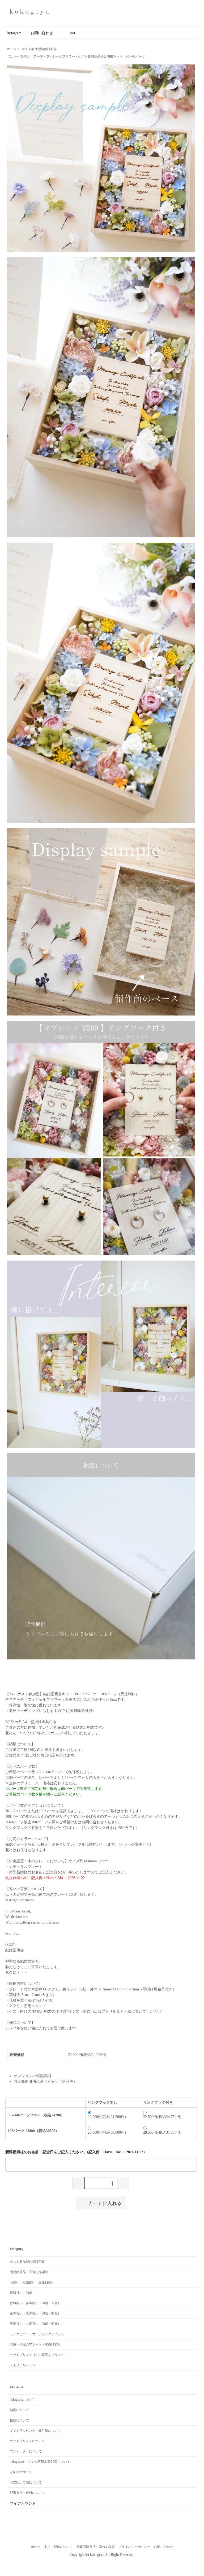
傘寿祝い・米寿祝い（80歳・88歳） (35, 2313)
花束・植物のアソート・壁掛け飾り (35, 2344)
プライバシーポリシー (134, 2547)
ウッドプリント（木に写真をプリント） (39, 2355)
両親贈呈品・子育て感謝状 (29, 2272)
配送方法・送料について (27, 2493)
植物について (19, 2420)
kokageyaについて (22, 2400)
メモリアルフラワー (24, 2365)
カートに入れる (105, 2203)
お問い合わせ (42, 33)
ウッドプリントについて (27, 2441)
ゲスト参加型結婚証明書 (39, 49)
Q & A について (21, 2472)
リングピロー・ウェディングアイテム (37, 2334)
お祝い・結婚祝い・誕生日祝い (32, 2282)
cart (72, 33)
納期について (19, 2410)
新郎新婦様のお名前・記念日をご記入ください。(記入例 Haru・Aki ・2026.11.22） (76, 2152)
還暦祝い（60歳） (23, 2293)
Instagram (14, 33)
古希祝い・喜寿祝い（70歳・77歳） (35, 2303)
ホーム (11, 49)
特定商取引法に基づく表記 (96, 2547)
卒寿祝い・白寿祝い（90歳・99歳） (35, 2324)
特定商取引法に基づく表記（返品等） (45, 2082)
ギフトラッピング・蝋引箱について (35, 2431)
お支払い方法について (26, 2482)
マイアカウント (23, 2503)
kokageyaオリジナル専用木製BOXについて (40, 2462)
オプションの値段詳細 (32, 2076)
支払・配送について (58, 2547)
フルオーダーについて (26, 2451)
